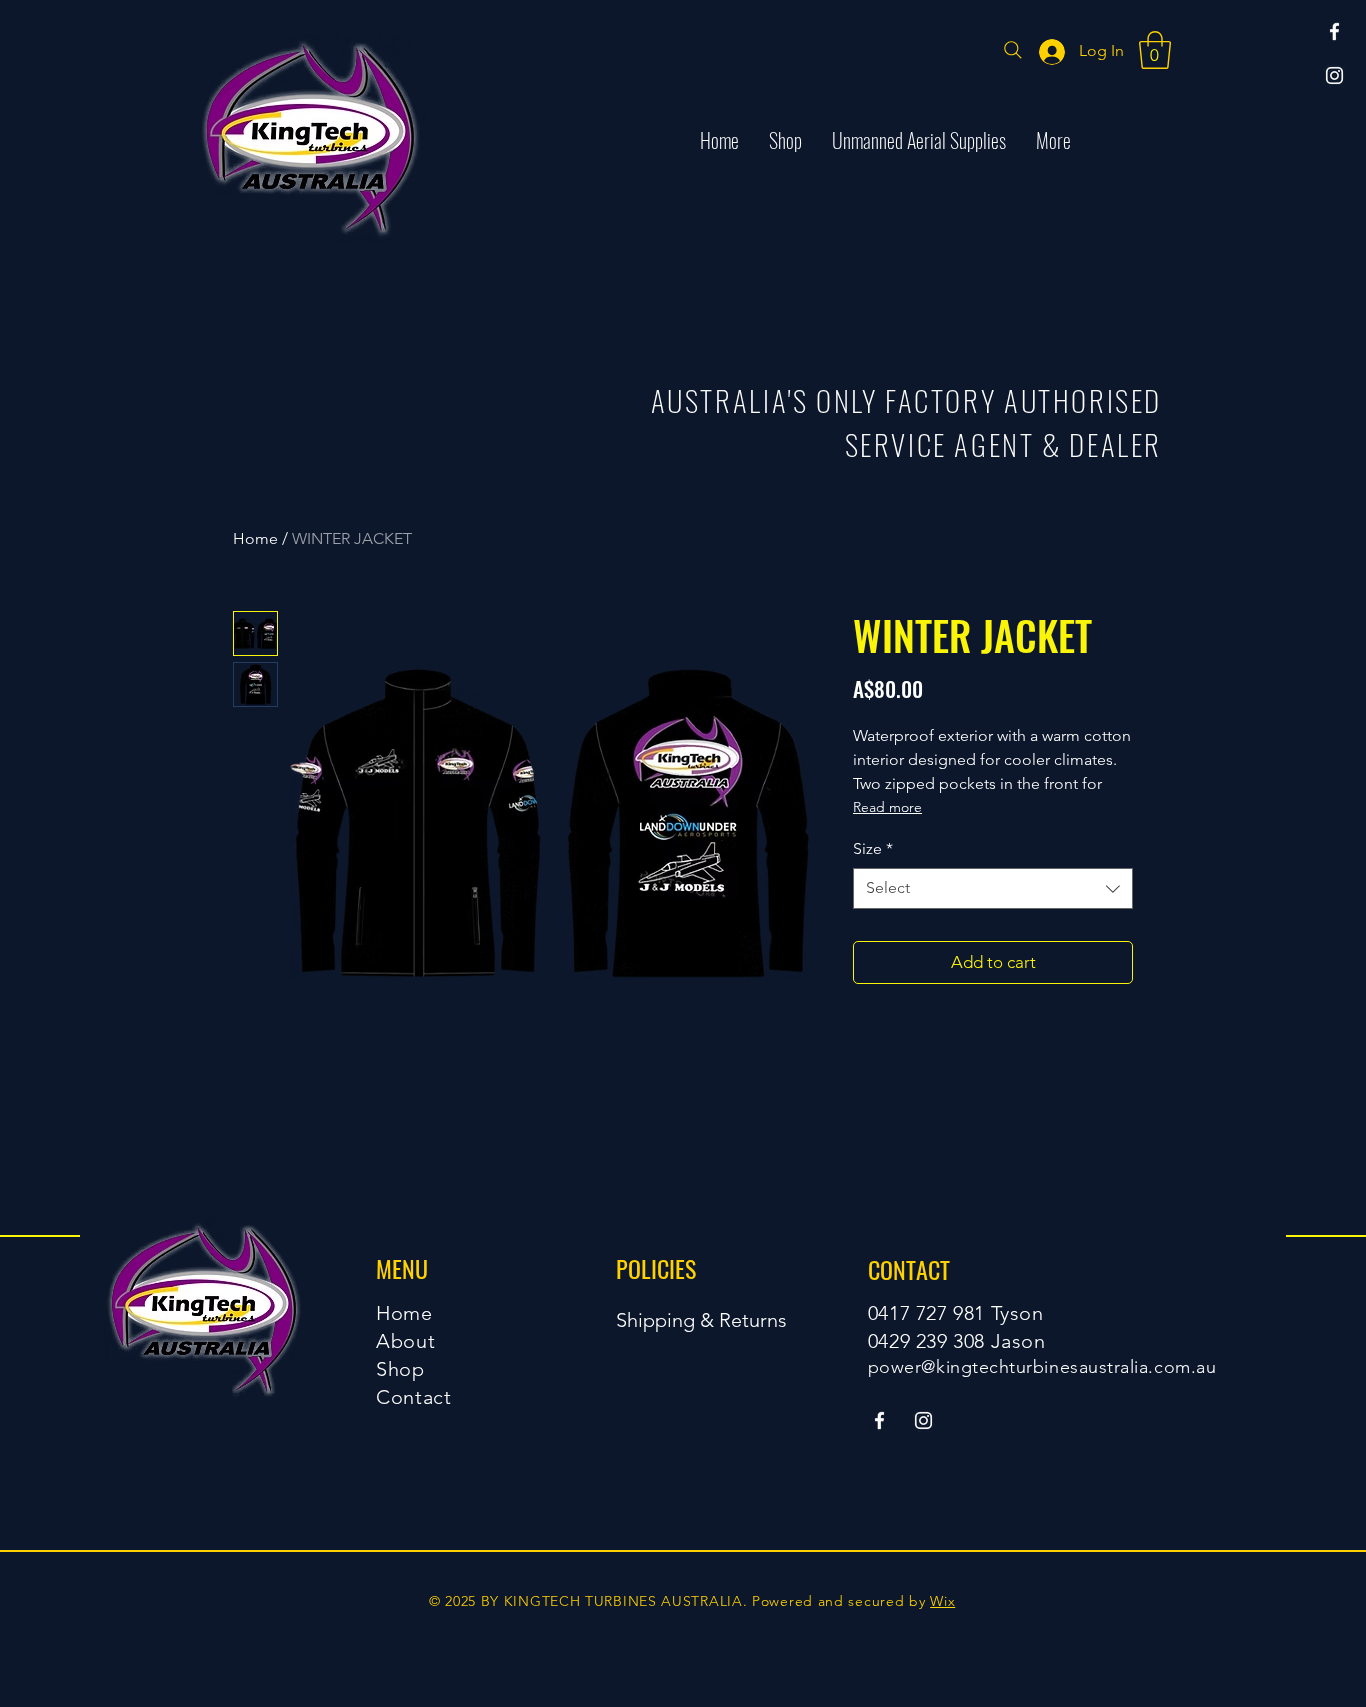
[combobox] (993, 888)
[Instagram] (1334, 75)
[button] (1155, 50)
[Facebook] (1334, 31)
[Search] (1013, 50)
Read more (887, 807)
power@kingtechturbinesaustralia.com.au (1042, 1367)
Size (873, 848)
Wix (942, 1601)
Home (255, 538)
